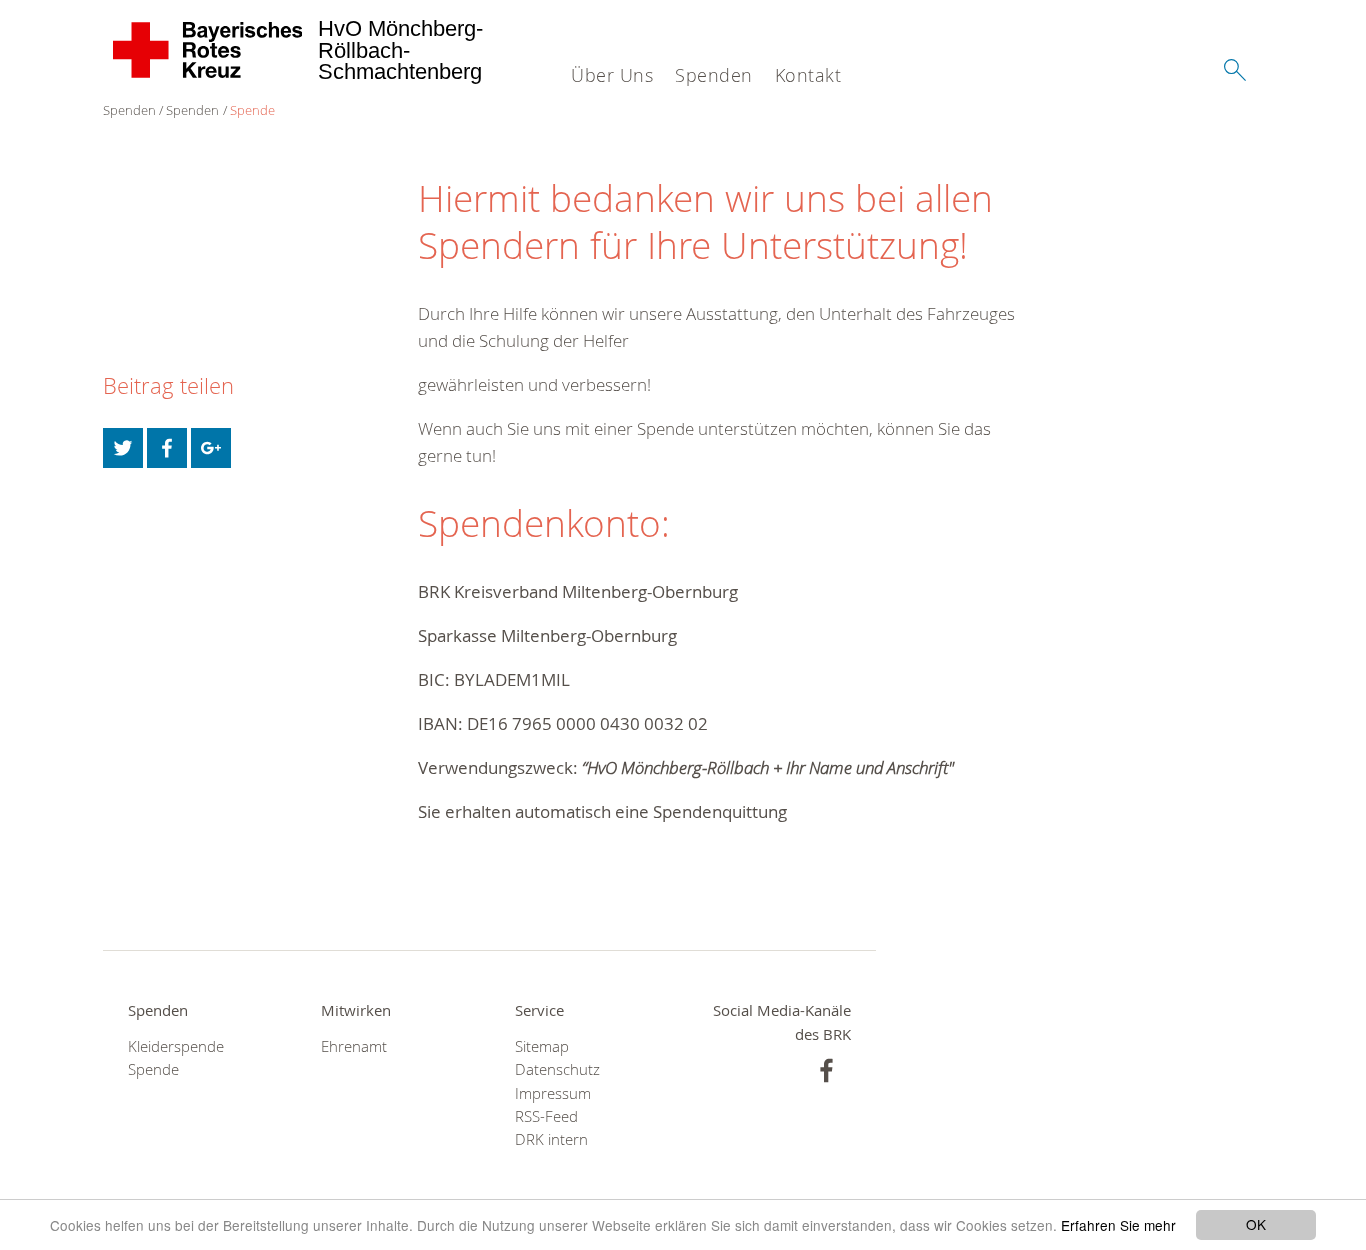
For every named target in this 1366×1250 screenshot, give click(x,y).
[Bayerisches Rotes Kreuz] (208, 50)
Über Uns (612, 75)
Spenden (714, 75)
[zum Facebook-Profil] (826, 1070)
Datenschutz (557, 1069)
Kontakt (808, 75)
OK (1256, 1224)
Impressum (553, 1093)
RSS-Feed (546, 1116)
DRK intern (551, 1139)
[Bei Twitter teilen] (123, 448)
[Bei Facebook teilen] (167, 448)
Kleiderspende (176, 1046)
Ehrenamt (354, 1046)
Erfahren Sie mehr (1118, 1225)
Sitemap (542, 1046)
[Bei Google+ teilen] (211, 448)
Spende (252, 110)
